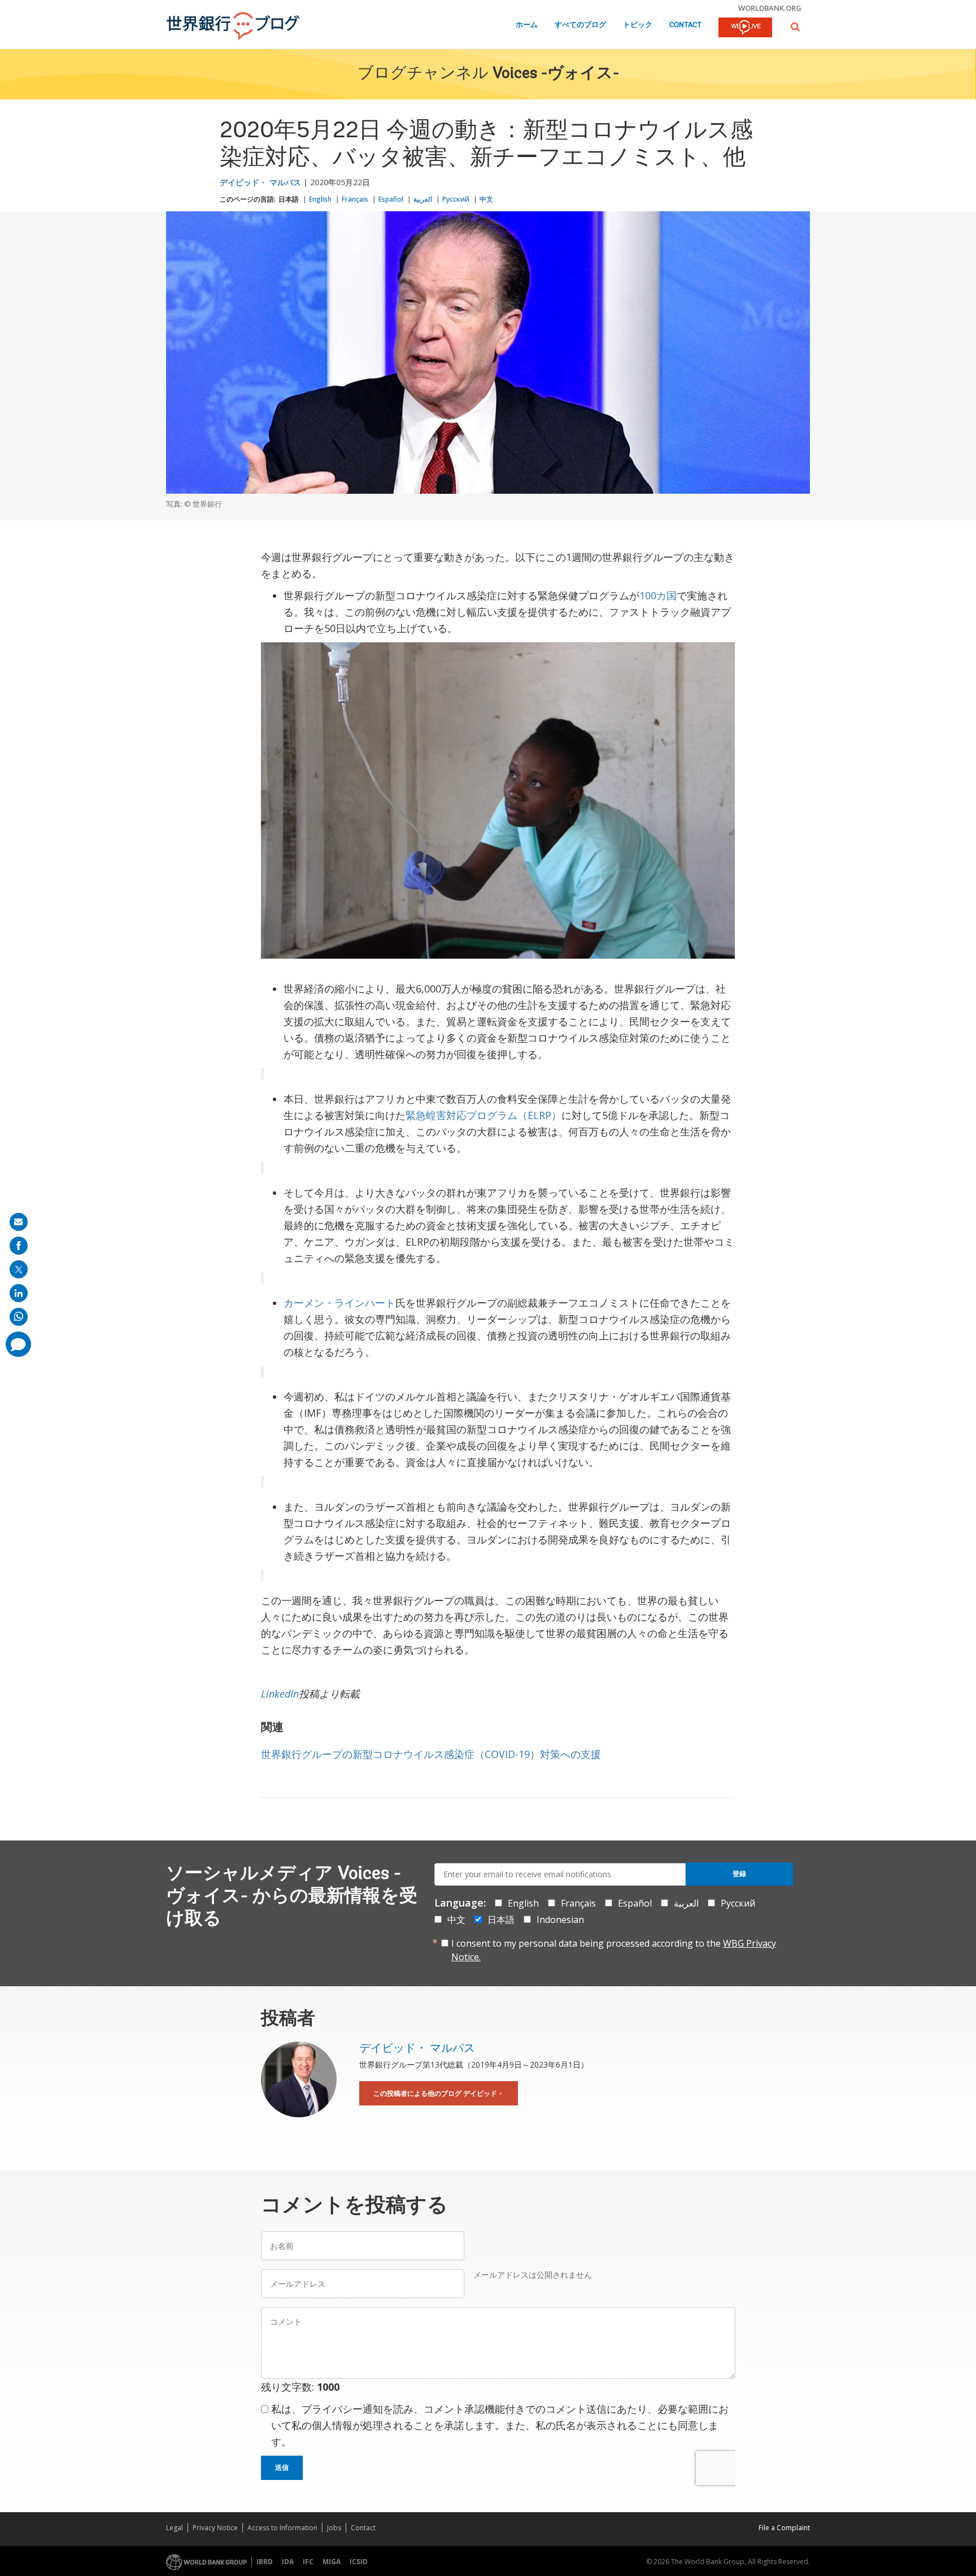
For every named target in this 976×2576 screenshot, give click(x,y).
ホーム (527, 25)
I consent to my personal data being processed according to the (614, 1950)
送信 (282, 2468)
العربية (423, 199)
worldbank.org (770, 8)
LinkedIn (280, 1694)
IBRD (265, 2562)
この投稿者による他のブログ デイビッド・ (439, 2093)
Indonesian (560, 1920)
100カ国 (658, 595)
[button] (795, 27)
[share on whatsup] (19, 1317)
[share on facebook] (19, 1246)
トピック (638, 25)
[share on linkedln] (19, 1293)
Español (391, 199)
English (320, 199)
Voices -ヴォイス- (556, 74)
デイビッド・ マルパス (260, 182)
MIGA (332, 2562)
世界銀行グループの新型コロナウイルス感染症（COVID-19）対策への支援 (431, 1754)
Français (355, 199)
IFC (308, 2562)
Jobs (334, 2528)
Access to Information (282, 2528)
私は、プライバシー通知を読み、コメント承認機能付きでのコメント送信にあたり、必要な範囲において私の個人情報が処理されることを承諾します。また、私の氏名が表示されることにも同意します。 (500, 2425)
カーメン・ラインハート (339, 1303)
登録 (739, 1874)
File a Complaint (784, 2528)
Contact (685, 25)
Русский (456, 199)
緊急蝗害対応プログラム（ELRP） (483, 1115)
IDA (288, 2562)
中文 (486, 199)
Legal (175, 2528)
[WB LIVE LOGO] (745, 28)
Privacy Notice (215, 2528)
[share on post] (19, 1269)
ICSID (359, 2562)
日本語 (289, 199)
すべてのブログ (580, 25)
